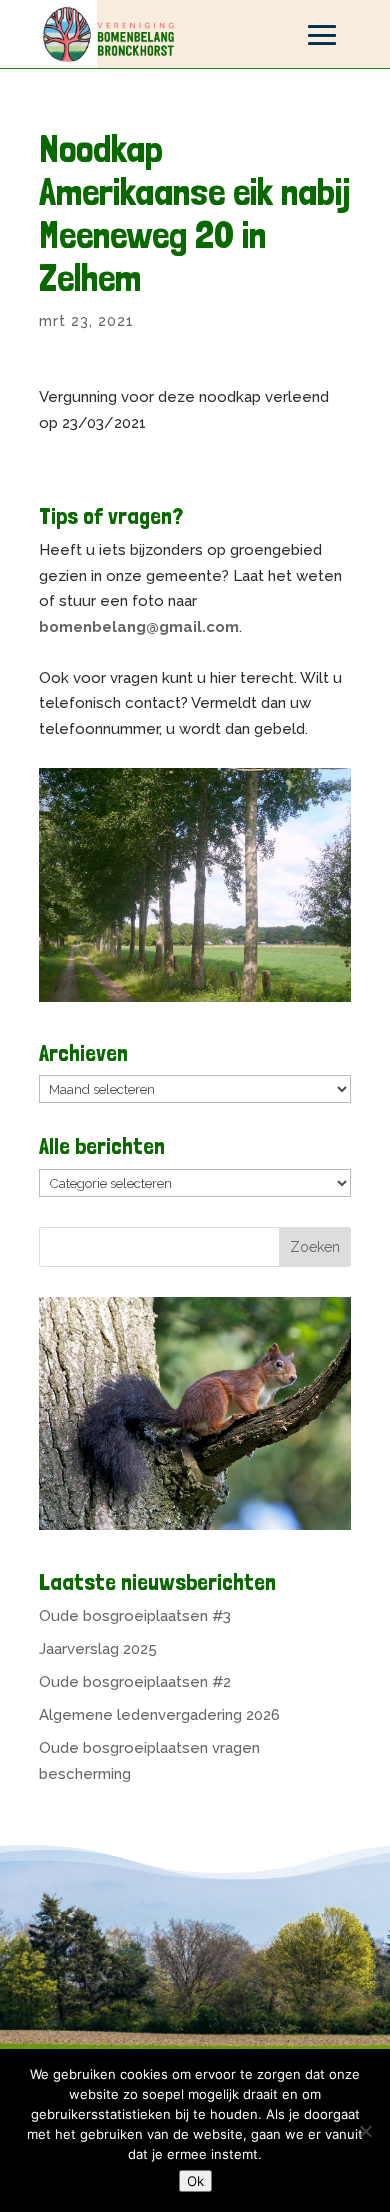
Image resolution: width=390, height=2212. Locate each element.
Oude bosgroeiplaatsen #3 (135, 1616)
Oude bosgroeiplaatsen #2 (135, 1682)
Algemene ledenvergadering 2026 (159, 1715)
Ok (195, 2181)
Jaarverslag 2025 (98, 1649)
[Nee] (365, 2131)
